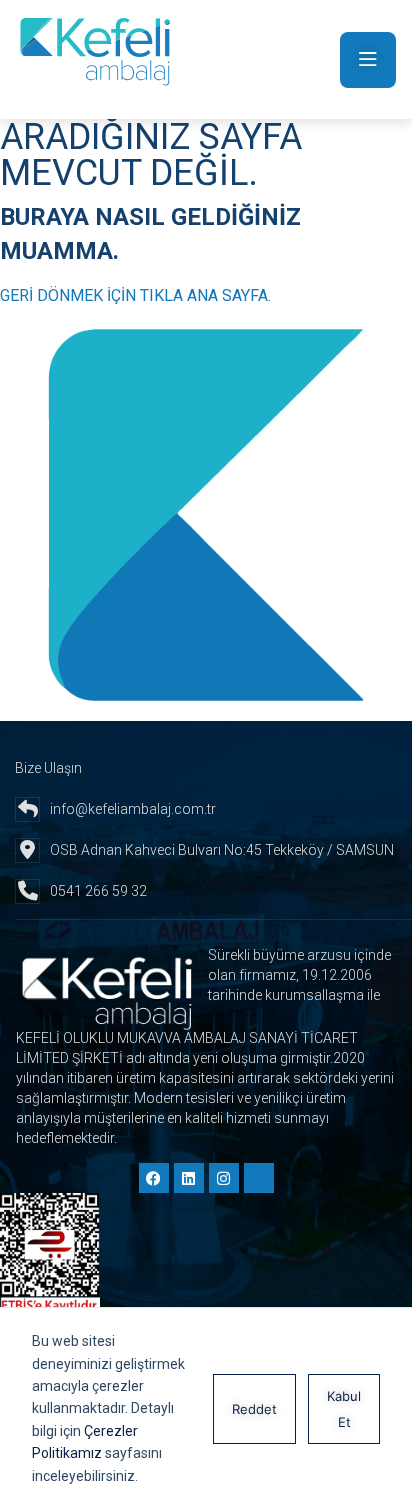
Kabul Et (344, 1409)
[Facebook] (154, 1178)
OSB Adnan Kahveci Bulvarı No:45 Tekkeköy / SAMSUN (222, 850)
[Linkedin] (189, 1178)
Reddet (254, 1409)
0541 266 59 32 (98, 891)
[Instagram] (224, 1178)
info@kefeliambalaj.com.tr (133, 809)
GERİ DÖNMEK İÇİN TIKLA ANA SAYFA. (135, 295)
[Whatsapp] (259, 1178)
